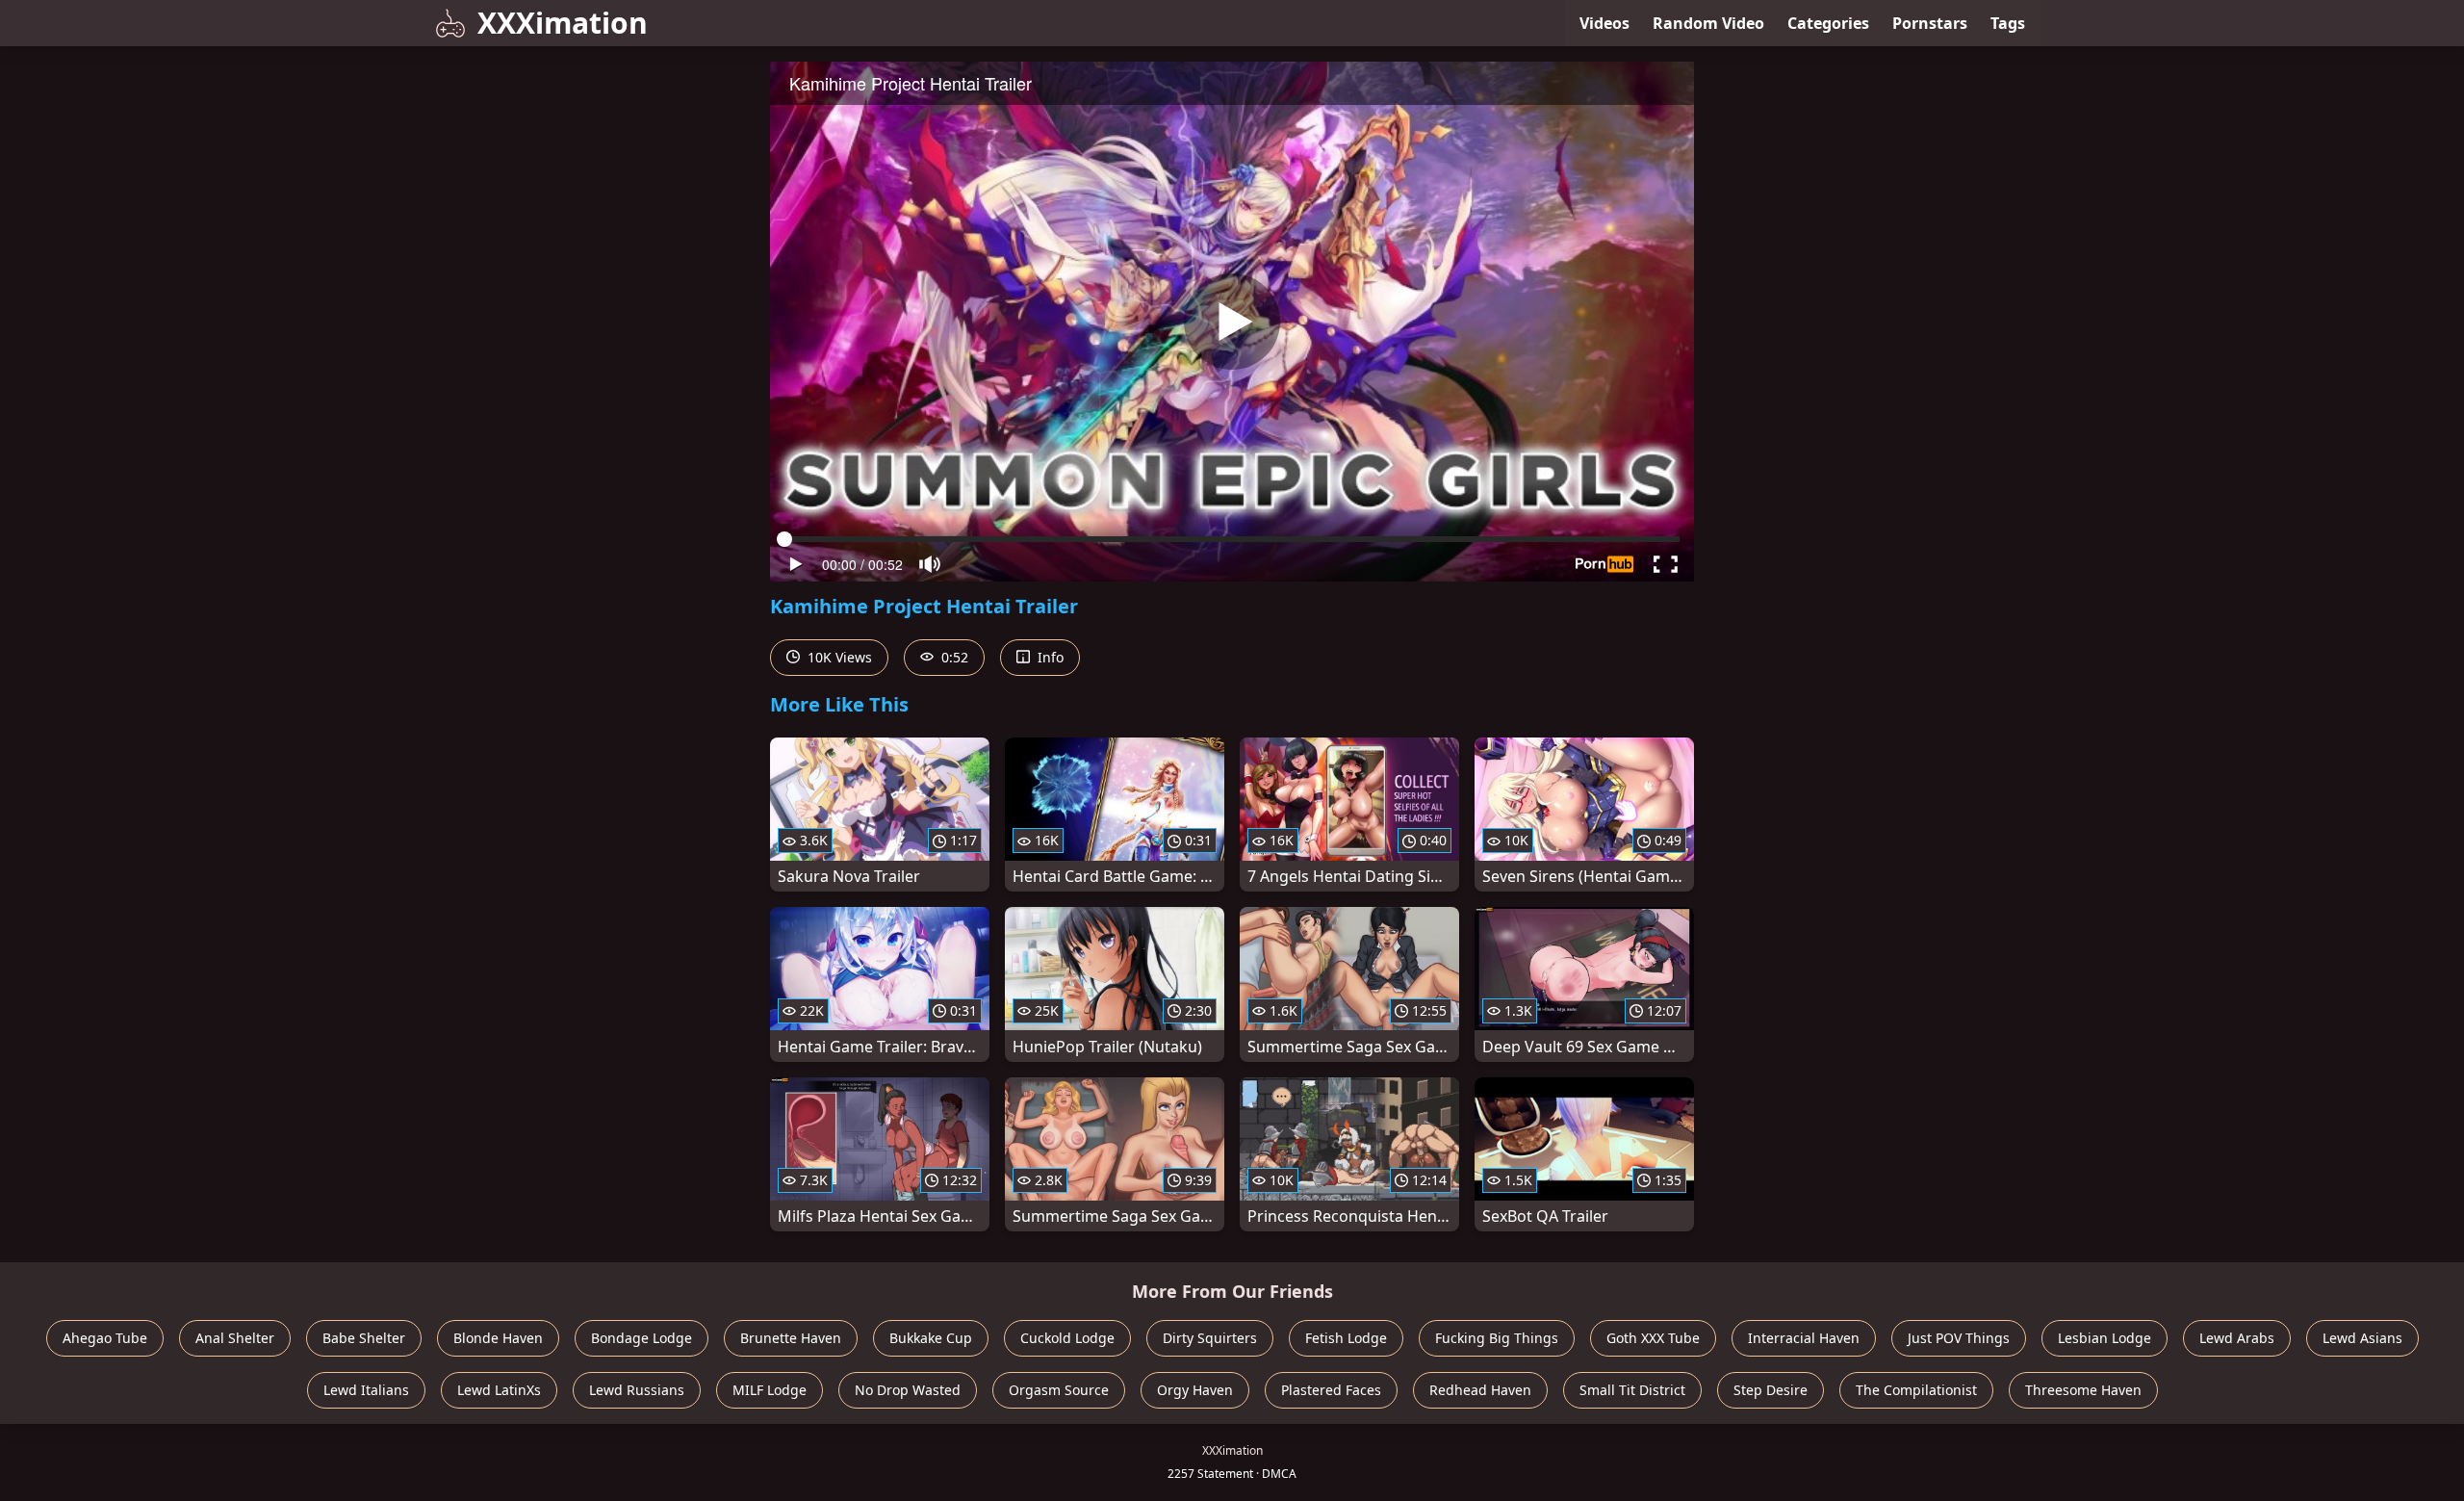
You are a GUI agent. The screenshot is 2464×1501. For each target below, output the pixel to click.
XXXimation (563, 23)
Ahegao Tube (105, 1338)
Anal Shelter (235, 1338)
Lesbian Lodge (2105, 1338)
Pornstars (1930, 23)
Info (1049, 657)
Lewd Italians (366, 1390)
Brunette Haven (791, 1338)
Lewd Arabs (2237, 1338)
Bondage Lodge (642, 1338)
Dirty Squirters (1210, 1338)
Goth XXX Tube (1653, 1338)
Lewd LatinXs (499, 1390)
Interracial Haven (1804, 1338)
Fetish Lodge (1346, 1338)
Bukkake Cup (931, 1338)
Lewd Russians (637, 1390)
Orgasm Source (1059, 1390)
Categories (1828, 23)
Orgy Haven (1195, 1390)
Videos (1604, 23)
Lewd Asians (2362, 1338)
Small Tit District (1632, 1390)
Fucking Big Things (1497, 1338)
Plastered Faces (1331, 1390)
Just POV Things (1959, 1338)
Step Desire (1771, 1390)
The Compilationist (1916, 1390)
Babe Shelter (364, 1338)
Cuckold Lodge (1067, 1338)
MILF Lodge (770, 1390)
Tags (2008, 23)
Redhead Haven (1480, 1390)
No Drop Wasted (908, 1390)
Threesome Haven (2083, 1390)
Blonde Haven (498, 1338)
